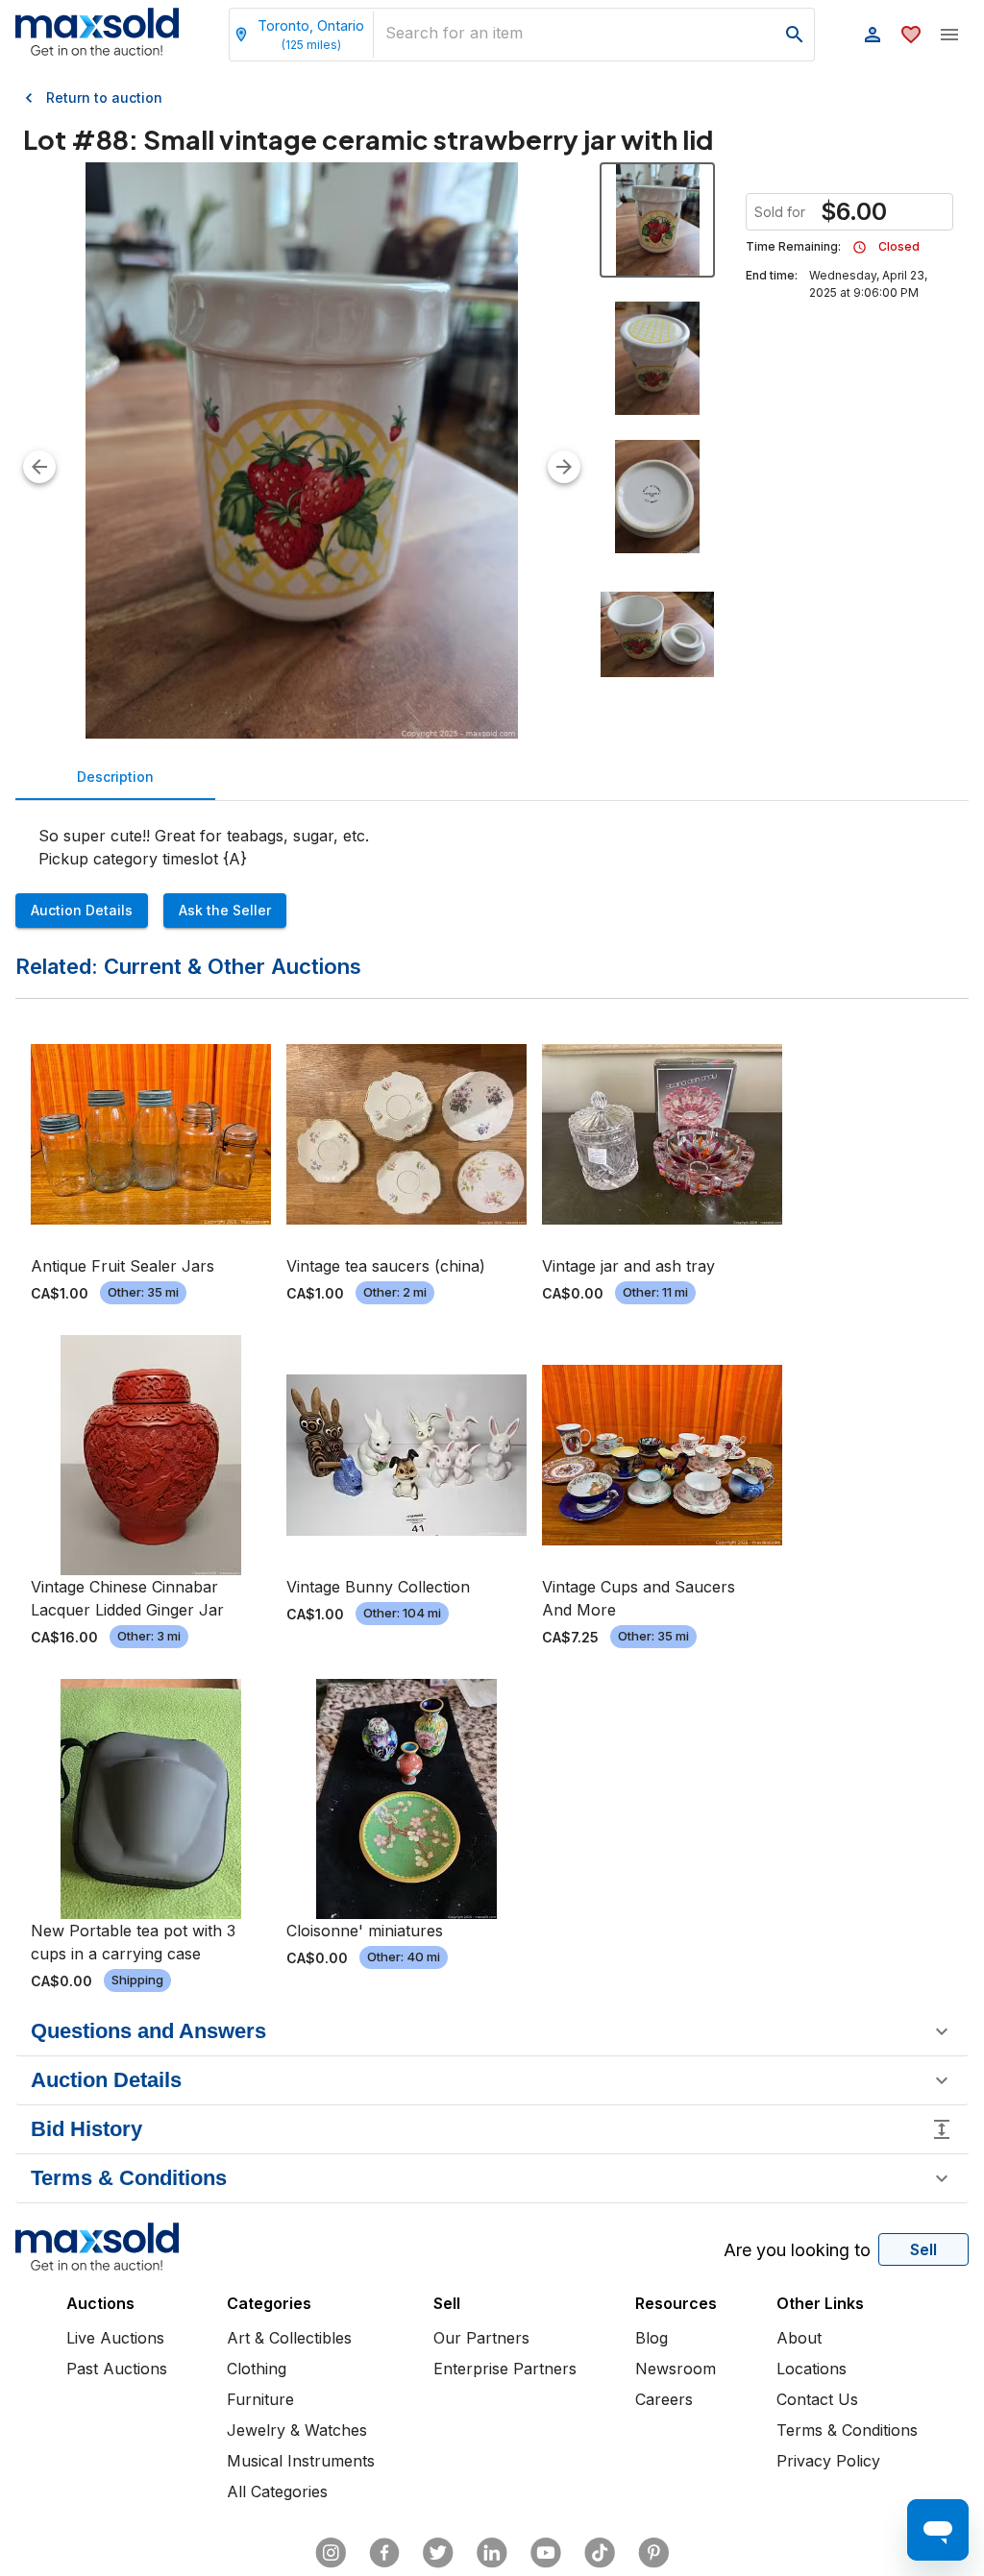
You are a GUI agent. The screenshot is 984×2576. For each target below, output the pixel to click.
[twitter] (438, 2553)
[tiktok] (600, 2553)
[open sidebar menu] (949, 35)
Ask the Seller (225, 910)
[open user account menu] (873, 35)
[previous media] (39, 467)
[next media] (564, 467)
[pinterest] (653, 2553)
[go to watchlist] (911, 35)
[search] (795, 35)
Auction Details (82, 910)
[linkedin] (492, 2553)
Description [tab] (115, 777)
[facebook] (384, 2553)
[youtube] (546, 2553)
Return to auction (104, 97)
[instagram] (331, 2553)
